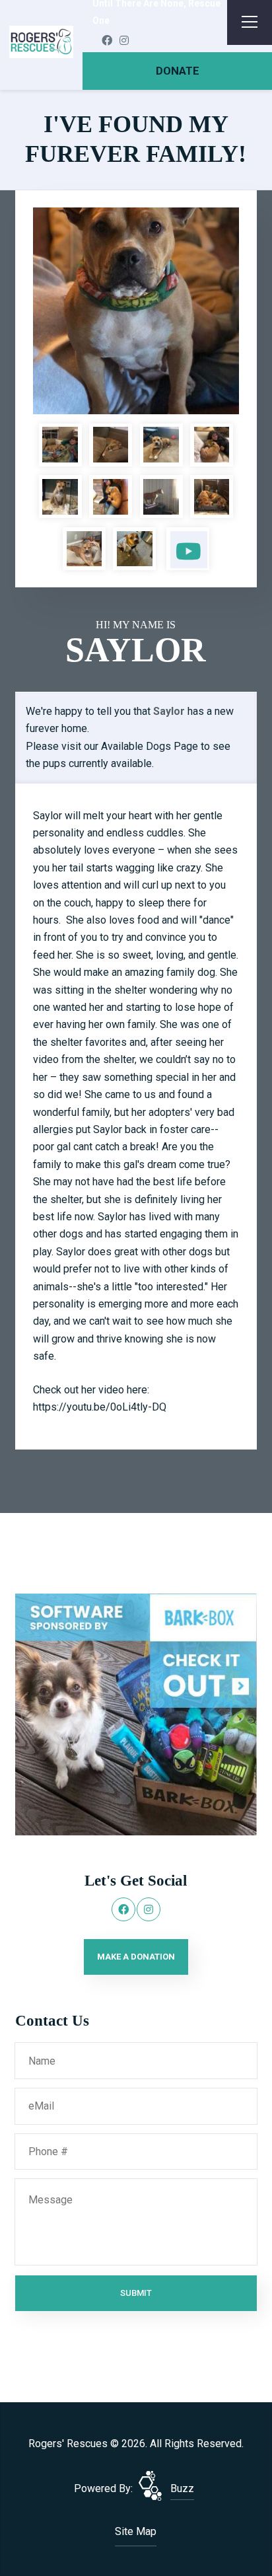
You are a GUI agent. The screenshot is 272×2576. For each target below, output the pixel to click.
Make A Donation (136, 1957)
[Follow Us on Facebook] (107, 41)
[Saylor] (136, 311)
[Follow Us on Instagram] (124, 41)
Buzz (182, 2488)
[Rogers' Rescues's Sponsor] (136, 1713)
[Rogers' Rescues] (42, 42)
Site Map (136, 2531)
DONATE (178, 71)
